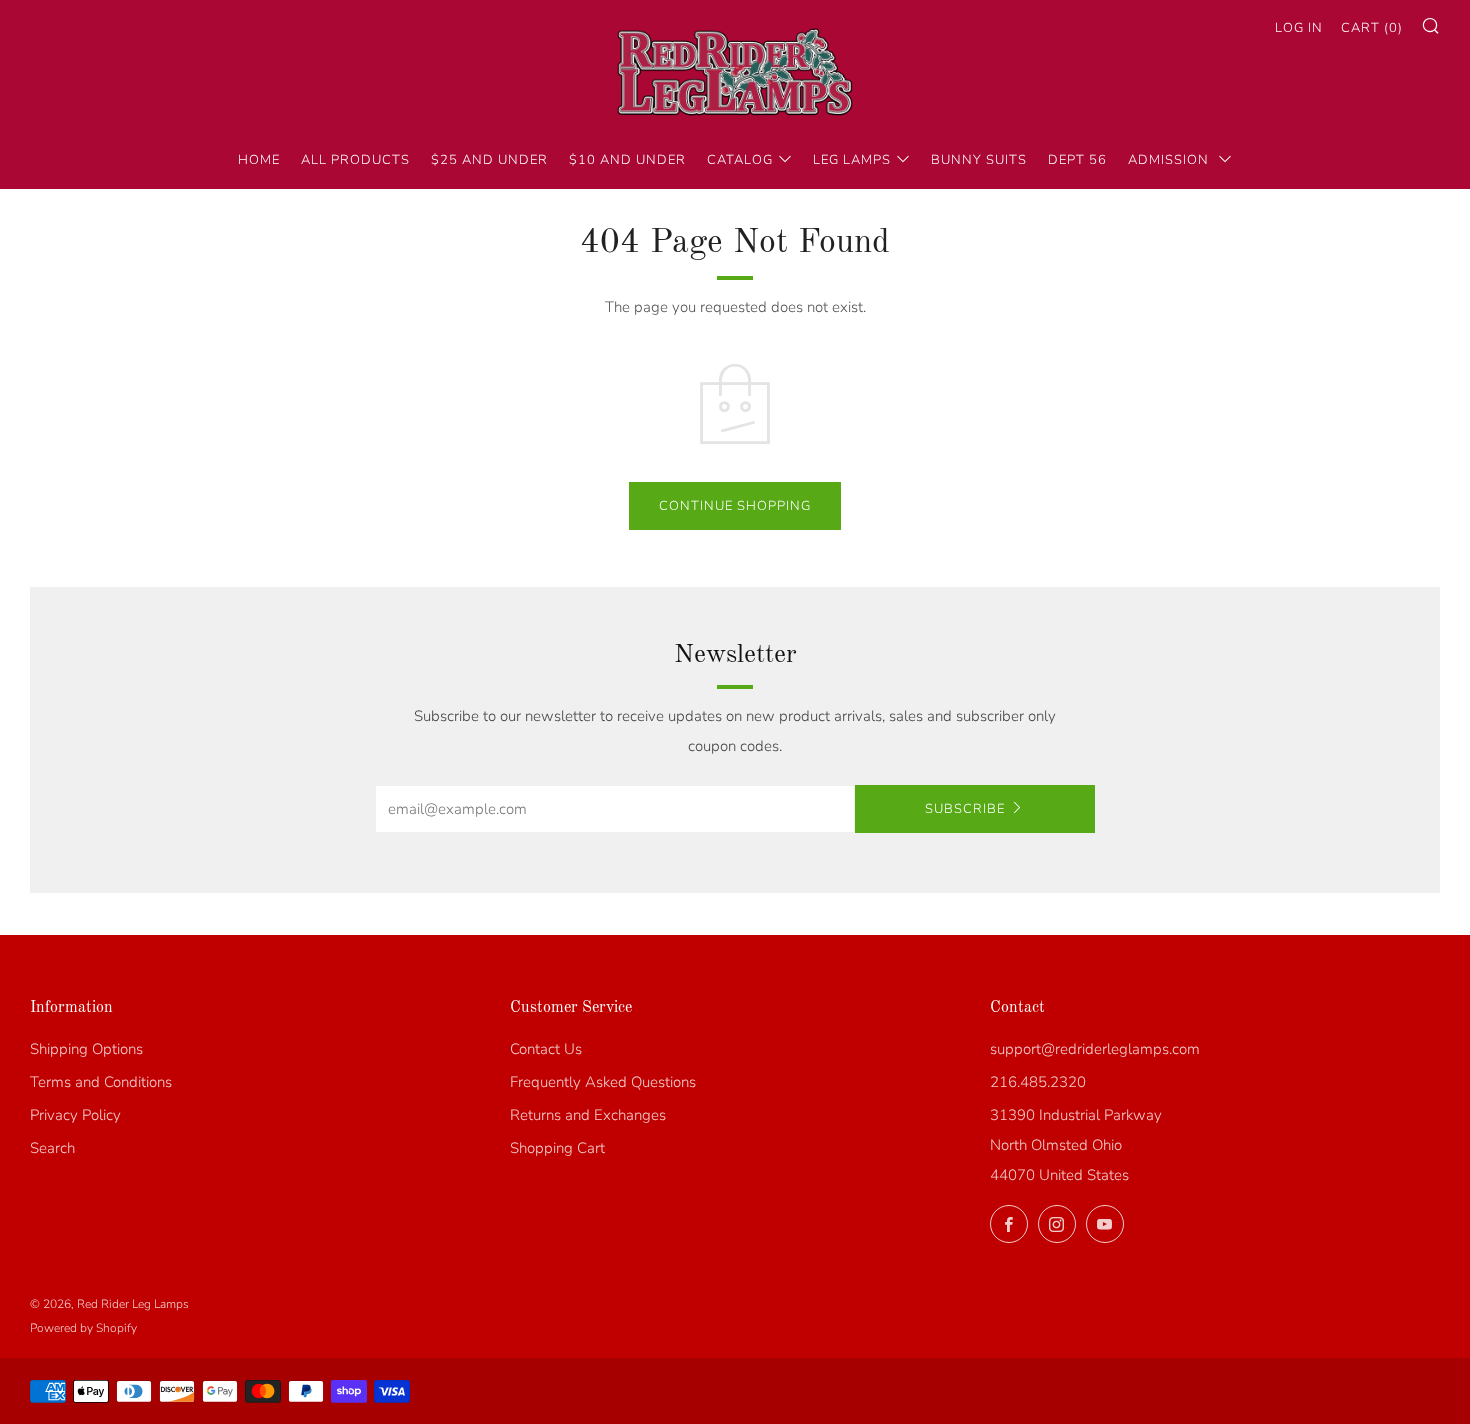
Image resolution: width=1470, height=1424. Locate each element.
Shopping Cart (557, 1148)
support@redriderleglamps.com (1095, 1049)
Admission (1170, 160)
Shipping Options (86, 1049)
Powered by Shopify (83, 1328)
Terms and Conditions (101, 1082)
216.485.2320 (1038, 1082)
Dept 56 (1077, 160)
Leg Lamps (852, 160)
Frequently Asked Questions (603, 1082)
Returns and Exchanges (588, 1115)
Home (259, 160)
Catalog (740, 160)
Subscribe (965, 809)
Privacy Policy (75, 1115)
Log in (1299, 28)
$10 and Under (627, 160)
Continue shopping (735, 506)
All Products (355, 160)
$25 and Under (489, 160)
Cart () (1372, 28)
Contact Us (546, 1049)
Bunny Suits (979, 160)
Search (52, 1148)
